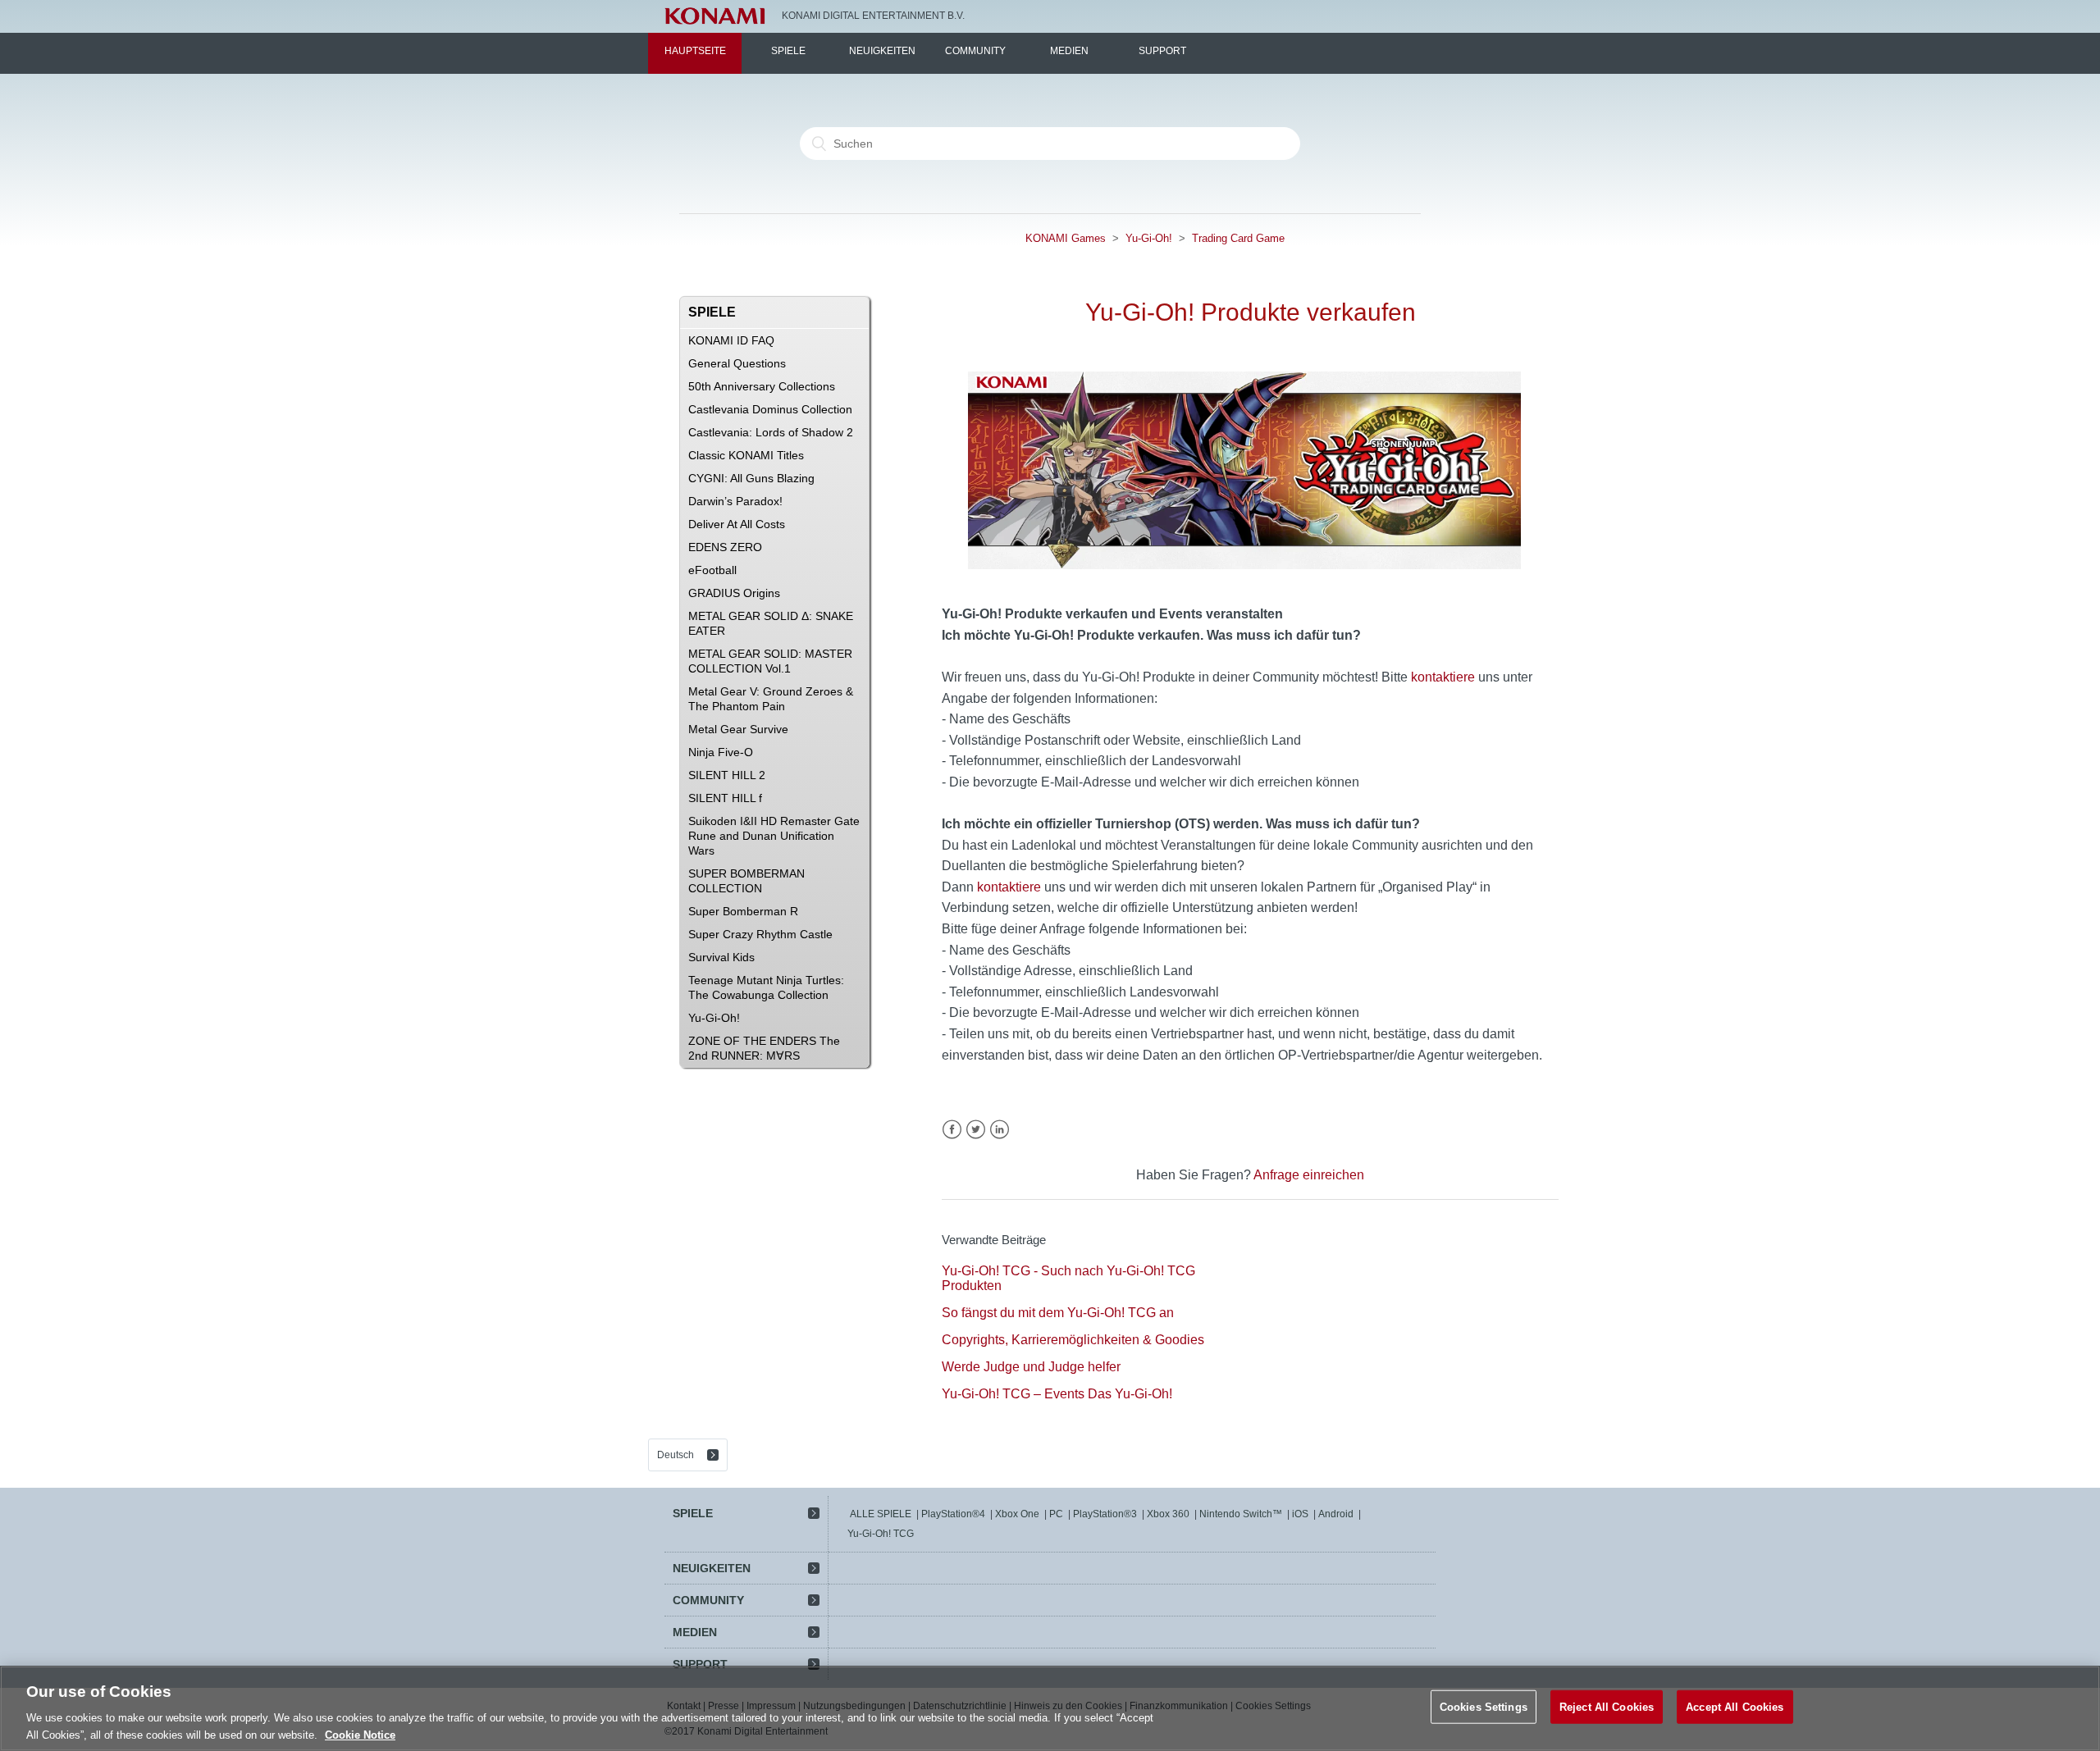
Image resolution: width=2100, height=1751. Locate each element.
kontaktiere (1443, 677)
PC (1056, 1514)
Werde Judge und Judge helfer (1031, 1367)
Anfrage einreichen (1309, 1175)
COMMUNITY (975, 51)
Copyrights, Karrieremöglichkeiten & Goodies (1073, 1340)
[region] (1050, 1708)
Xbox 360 (1168, 1514)
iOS (1300, 1514)
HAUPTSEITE (695, 51)
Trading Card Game (1238, 238)
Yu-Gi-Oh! (1149, 238)
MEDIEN (1069, 51)
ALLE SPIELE (881, 1514)
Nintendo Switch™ (1241, 1514)
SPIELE (788, 51)
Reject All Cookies (1607, 1707)
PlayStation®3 (1105, 1514)
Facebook (952, 1130)
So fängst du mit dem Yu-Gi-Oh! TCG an (1058, 1313)
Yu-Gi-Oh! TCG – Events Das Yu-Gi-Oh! (1057, 1394)
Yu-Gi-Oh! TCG (881, 1534)
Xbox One (1017, 1514)
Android (1336, 1514)
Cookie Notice (360, 1734)
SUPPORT (1162, 51)
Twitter (976, 1130)
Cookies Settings (1484, 1707)
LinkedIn (1000, 1130)
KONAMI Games (1066, 238)
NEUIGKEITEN (882, 51)
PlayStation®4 (953, 1514)
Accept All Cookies (1735, 1707)
